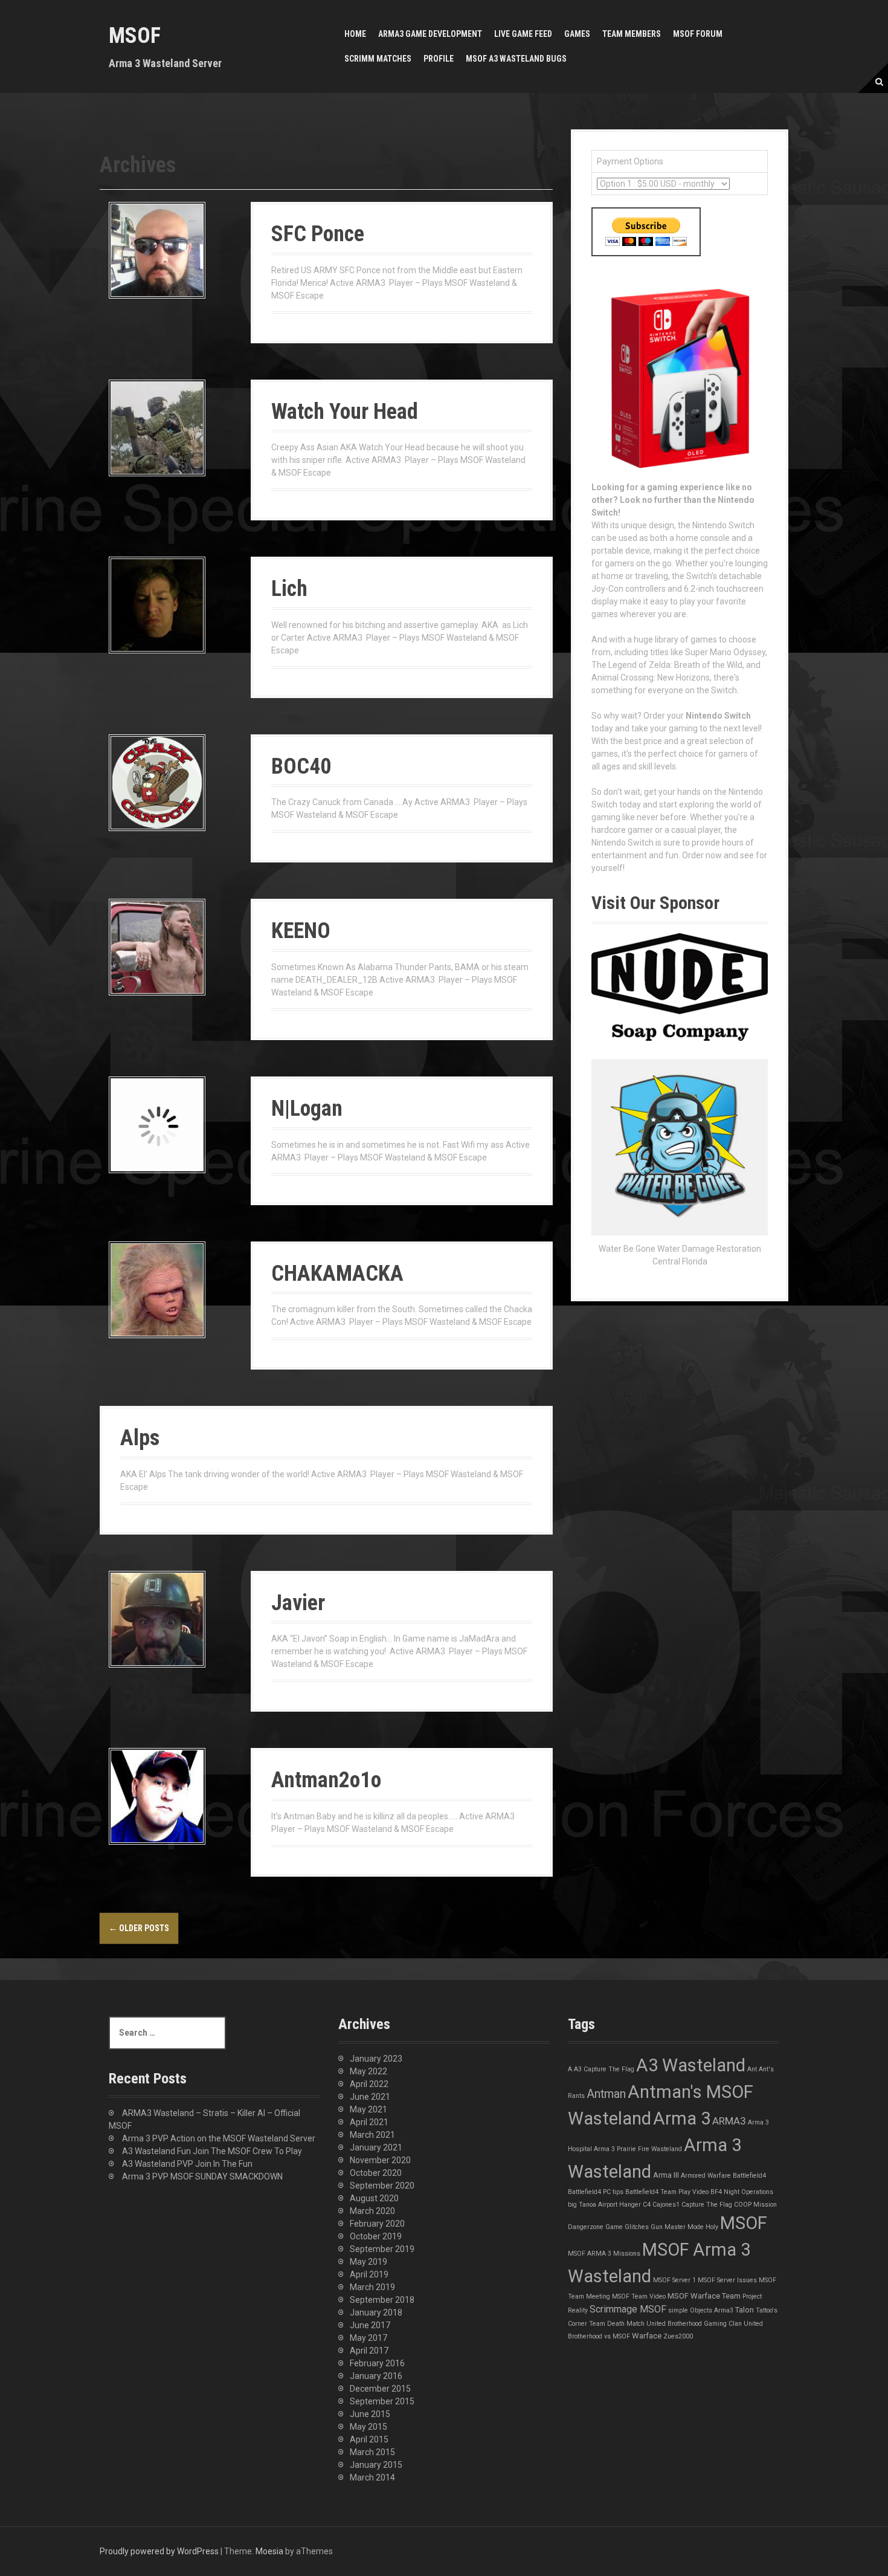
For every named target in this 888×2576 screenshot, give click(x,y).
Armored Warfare (706, 2176)
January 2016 (376, 2376)
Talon (745, 2310)
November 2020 (380, 2160)
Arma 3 (682, 2118)
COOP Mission (755, 2205)
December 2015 (380, 2389)
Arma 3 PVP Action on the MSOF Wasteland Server (219, 2138)
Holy (712, 2227)
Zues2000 (678, 2336)
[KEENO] (157, 947)
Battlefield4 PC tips (596, 2192)
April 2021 (369, 2122)
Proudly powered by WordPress (159, 2551)
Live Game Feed (523, 34)
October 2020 (376, 2173)
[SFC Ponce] (157, 250)
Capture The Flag (707, 2205)
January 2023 (376, 2059)
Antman (606, 2094)
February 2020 (377, 2224)
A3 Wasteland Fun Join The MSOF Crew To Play (212, 2151)
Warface (647, 2336)
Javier (298, 1603)
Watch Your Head (345, 412)
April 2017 (369, 2351)
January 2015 (376, 2465)
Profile (439, 59)
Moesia (269, 2551)
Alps (140, 1438)
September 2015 (382, 2401)
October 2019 (376, 2236)
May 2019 (368, 2262)
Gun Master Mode (677, 2227)
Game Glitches (627, 2227)
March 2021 (372, 2135)
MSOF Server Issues (727, 2280)
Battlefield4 (749, 2176)
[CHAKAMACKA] (157, 1289)
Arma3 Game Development (430, 34)
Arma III (666, 2175)
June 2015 (370, 2414)
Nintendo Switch (718, 716)
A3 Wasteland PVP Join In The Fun (187, 2164)
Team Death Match (617, 2324)
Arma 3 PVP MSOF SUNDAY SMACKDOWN (202, 2176)
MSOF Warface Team (704, 2296)
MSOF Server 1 (674, 2280)
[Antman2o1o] (157, 1796)
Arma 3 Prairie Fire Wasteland (638, 2149)
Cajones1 (666, 2205)
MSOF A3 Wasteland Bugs (516, 59)
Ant (752, 2069)
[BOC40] (157, 782)
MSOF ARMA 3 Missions (604, 2254)
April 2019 (369, 2274)
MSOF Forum (698, 34)
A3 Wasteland (691, 2065)
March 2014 (372, 2477)
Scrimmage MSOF (628, 2309)
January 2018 (376, 2312)
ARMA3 (729, 2121)
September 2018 (382, 2300)
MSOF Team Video (639, 2296)
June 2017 (370, 2325)
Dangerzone (586, 2227)
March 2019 (372, 2287)
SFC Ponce (318, 234)
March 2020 (372, 2211)
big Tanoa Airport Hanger (604, 2205)
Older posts (139, 1928)
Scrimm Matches (378, 59)
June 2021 (370, 2097)
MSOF (135, 36)
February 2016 (377, 2363)
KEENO (301, 931)
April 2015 (369, 2439)
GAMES (577, 34)
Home (355, 34)
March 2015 (372, 2452)
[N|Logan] (157, 1124)
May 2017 (368, 2338)
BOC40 (301, 766)
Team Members (632, 34)
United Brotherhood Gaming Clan (694, 2324)
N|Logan (307, 1108)
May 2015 (368, 2427)
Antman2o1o (326, 1780)
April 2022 (369, 2084)
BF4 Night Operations (742, 2192)
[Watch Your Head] (157, 427)
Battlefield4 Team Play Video (667, 2192)
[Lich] (157, 604)
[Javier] (157, 1618)
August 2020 (374, 2198)
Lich (289, 589)
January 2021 (376, 2147)
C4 (647, 2205)
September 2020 (382, 2186)
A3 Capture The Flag (604, 2069)
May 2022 (368, 2071)
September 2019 (382, 2249)
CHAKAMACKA (337, 1273)
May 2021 (368, 2109)
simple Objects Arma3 (701, 2310)
